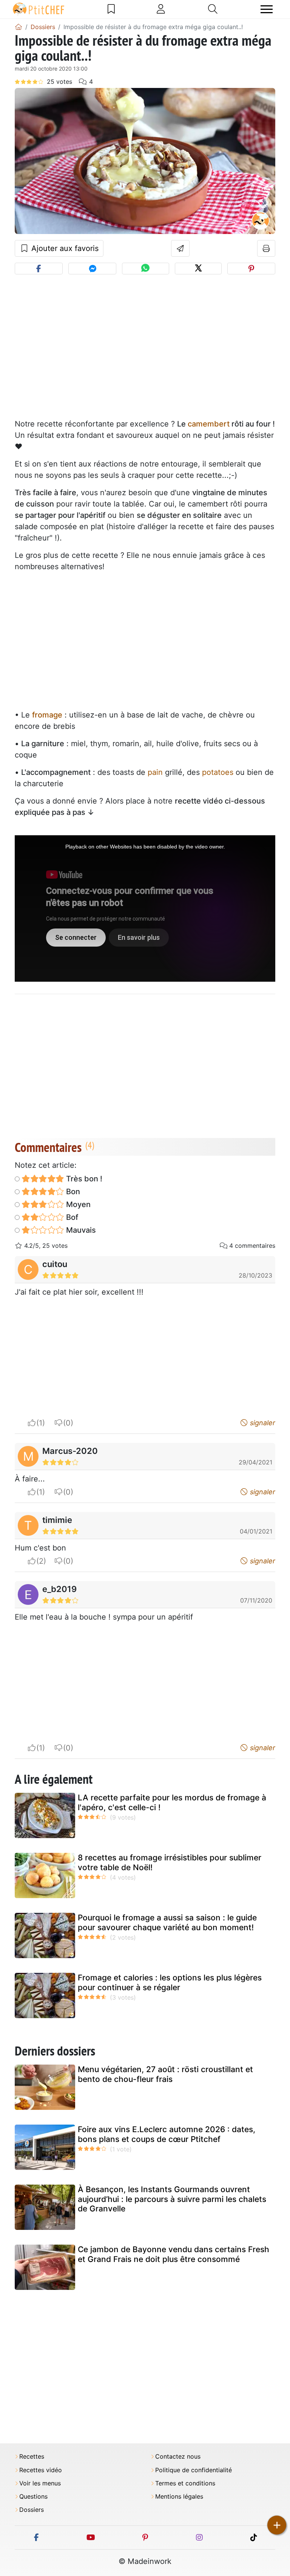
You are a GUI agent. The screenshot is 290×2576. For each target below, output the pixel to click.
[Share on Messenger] (92, 269)
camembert (209, 424)
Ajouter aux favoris (64, 248)
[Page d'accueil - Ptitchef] (19, 27)
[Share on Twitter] (198, 269)
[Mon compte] (161, 9)
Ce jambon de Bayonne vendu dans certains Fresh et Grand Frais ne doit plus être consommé (174, 2254)
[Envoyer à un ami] (180, 248)
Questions (33, 2497)
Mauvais (80, 1230)
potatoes (218, 772)
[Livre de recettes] (111, 9)
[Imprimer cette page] (266, 248)
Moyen (77, 1204)
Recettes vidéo (41, 2470)
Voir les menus (40, 2483)
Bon (72, 1192)
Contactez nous (178, 2457)
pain (155, 772)
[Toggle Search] (213, 9)
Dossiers (32, 2510)
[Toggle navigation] (267, 9)
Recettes (32, 2457)
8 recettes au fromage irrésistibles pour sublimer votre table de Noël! (170, 1862)
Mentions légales (179, 2497)
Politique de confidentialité (194, 2470)
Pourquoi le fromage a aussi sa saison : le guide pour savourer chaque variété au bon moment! (167, 1922)
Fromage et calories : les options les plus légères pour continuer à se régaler (170, 1982)
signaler (262, 1423)
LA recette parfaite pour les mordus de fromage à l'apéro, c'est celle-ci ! (172, 1802)
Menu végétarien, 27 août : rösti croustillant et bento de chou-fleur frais (165, 2074)
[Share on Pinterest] (251, 269)
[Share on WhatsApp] (145, 269)
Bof (71, 1217)
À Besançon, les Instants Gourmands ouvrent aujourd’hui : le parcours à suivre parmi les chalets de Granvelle (172, 2199)
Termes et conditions (185, 2483)
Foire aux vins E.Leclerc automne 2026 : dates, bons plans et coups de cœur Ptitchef (167, 2134)
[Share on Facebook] (39, 269)
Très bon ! (83, 1179)
